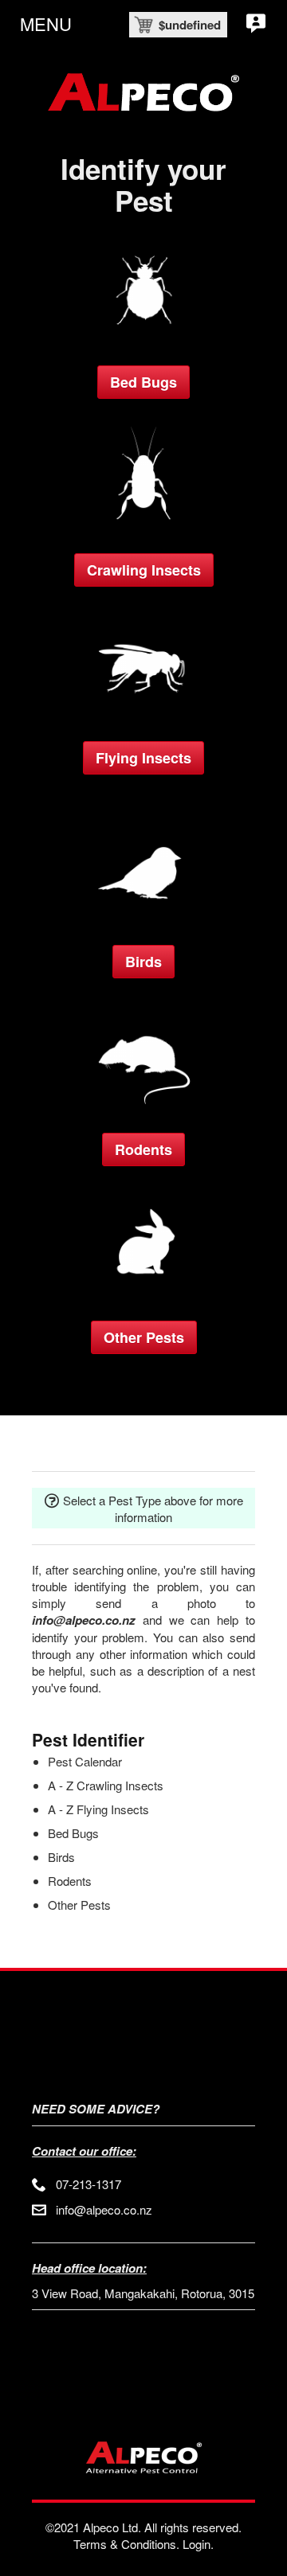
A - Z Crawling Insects (106, 1785)
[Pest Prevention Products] (143, 1294)
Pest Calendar (85, 1761)
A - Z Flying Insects (98, 1809)
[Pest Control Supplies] (143, 714)
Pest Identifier (88, 1739)
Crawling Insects (144, 570)
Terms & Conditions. (126, 2544)
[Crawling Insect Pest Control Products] (143, 527)
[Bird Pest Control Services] (143, 918)
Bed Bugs (143, 382)
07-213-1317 (88, 2184)
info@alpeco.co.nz (104, 2209)
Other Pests (144, 1337)
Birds (143, 962)
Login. (198, 2544)
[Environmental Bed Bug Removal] (143, 339)
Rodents (143, 1149)
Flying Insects (143, 758)
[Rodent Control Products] (143, 1106)
